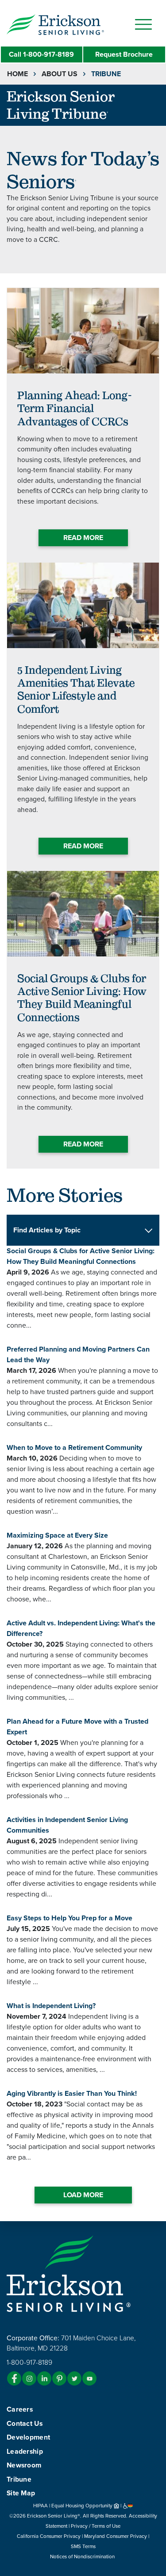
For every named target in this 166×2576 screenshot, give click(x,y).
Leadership (25, 2452)
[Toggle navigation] (143, 24)
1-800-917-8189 (41, 54)
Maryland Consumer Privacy (116, 2536)
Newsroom (24, 2465)
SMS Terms (83, 2546)
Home (17, 74)
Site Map (21, 2493)
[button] (73, 24)
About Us (60, 74)
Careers (20, 2409)
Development (28, 2437)
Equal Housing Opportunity (83, 2506)
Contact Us (25, 2424)
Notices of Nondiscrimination (83, 2557)
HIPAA (41, 2506)
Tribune (19, 2479)
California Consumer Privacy (49, 2536)
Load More (83, 2195)
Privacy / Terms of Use (96, 2526)
